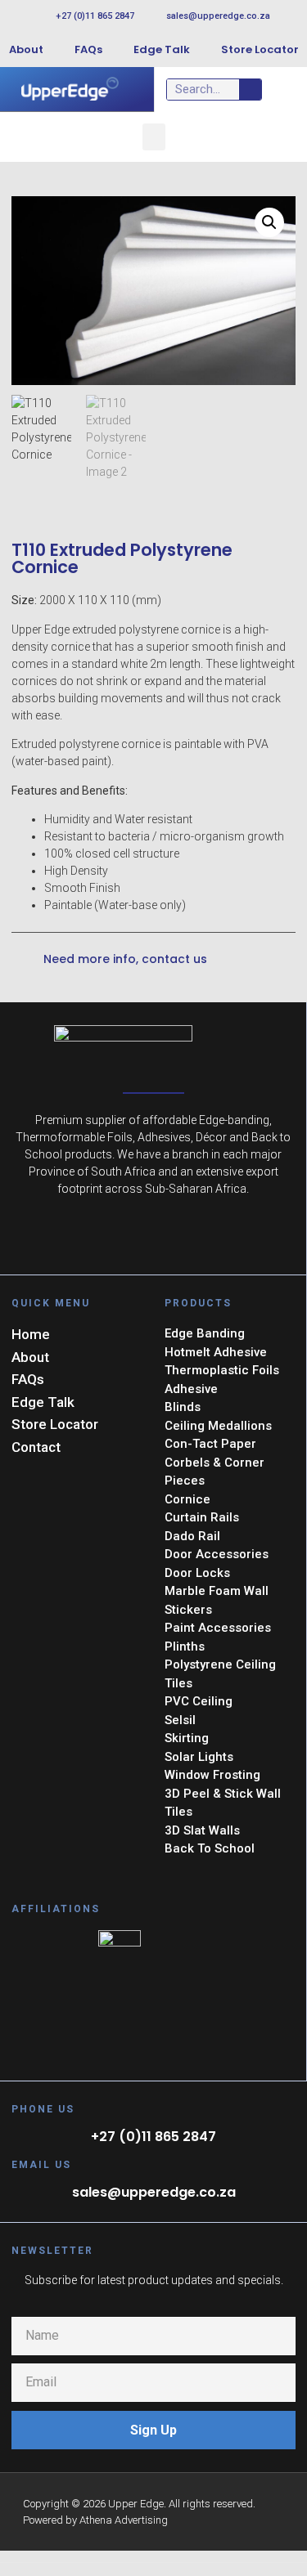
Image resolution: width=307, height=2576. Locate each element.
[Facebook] (153, 1239)
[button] (154, 137)
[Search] (250, 90)
